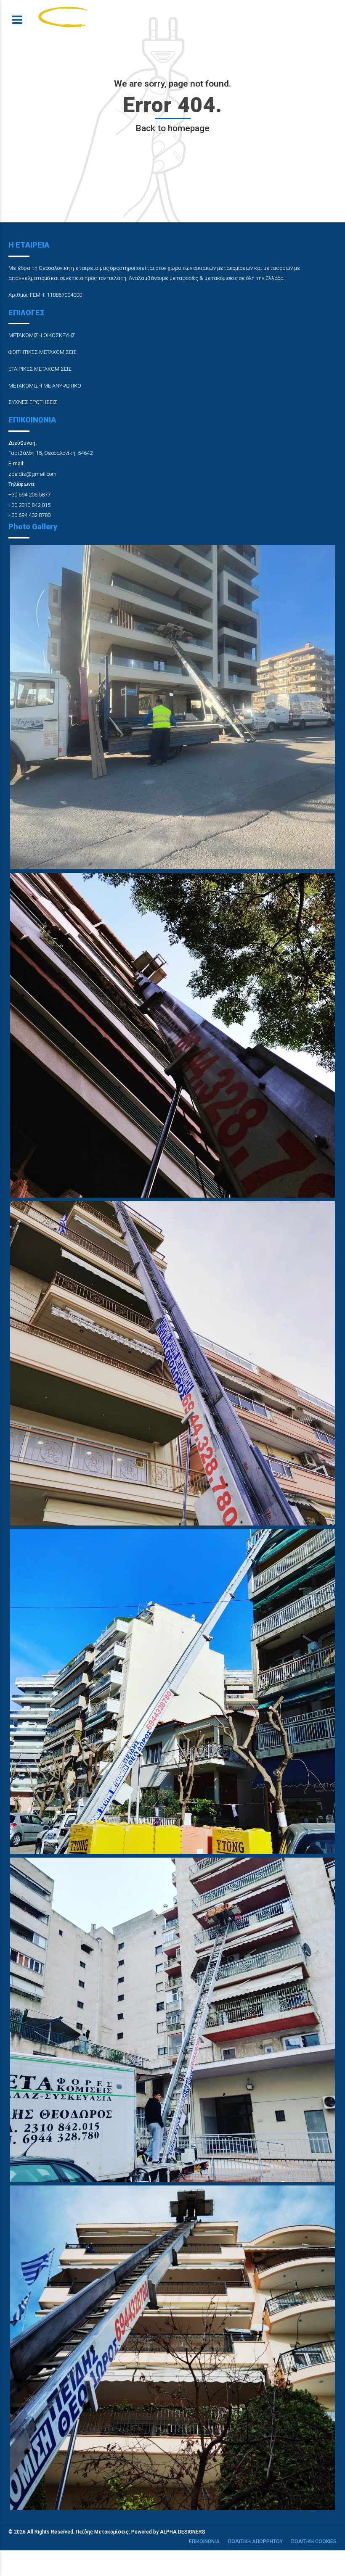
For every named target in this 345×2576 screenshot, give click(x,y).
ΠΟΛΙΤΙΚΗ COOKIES (314, 2542)
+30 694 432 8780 (29, 515)
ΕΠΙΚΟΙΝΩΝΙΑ (204, 2542)
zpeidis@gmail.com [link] (32, 474)
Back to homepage (172, 128)
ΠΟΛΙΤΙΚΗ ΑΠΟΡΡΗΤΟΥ (255, 2542)
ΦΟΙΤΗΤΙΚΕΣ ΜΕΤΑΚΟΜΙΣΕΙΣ (42, 352)
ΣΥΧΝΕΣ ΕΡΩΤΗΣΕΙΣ (33, 402)
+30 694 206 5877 (29, 495)
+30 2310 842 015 (29, 505)
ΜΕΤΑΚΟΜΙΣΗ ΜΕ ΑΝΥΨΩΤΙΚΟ (45, 386)
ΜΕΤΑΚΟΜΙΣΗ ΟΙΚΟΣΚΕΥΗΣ (42, 335)
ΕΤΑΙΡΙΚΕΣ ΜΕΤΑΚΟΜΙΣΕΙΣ (40, 369)
